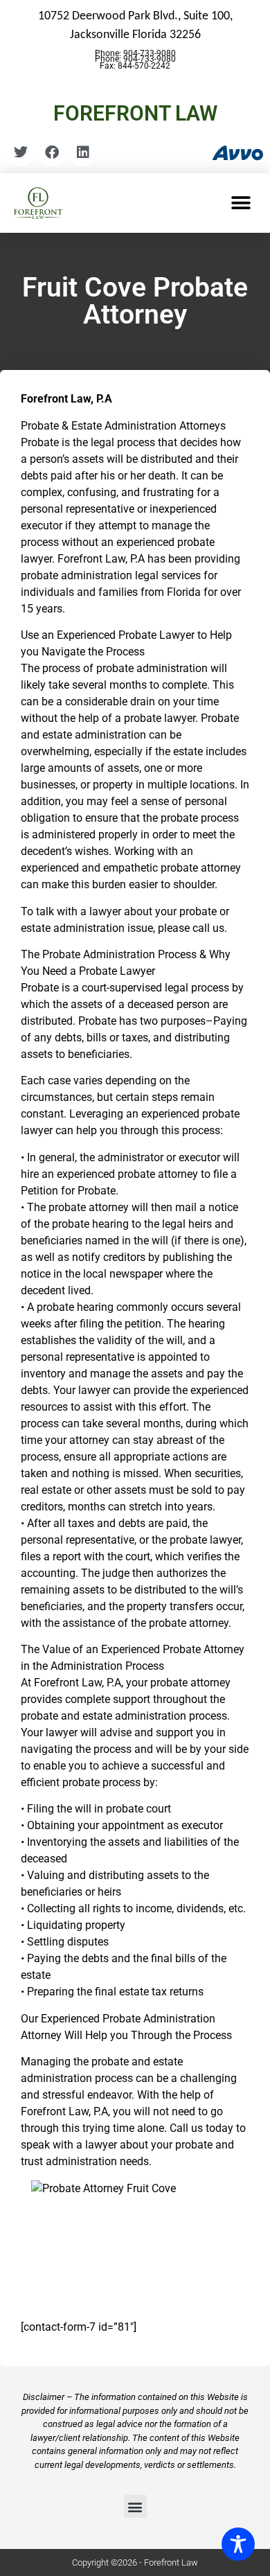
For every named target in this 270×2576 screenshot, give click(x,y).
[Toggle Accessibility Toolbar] (238, 2544)
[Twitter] (21, 152)
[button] (241, 203)
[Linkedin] (83, 152)
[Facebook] (52, 152)
